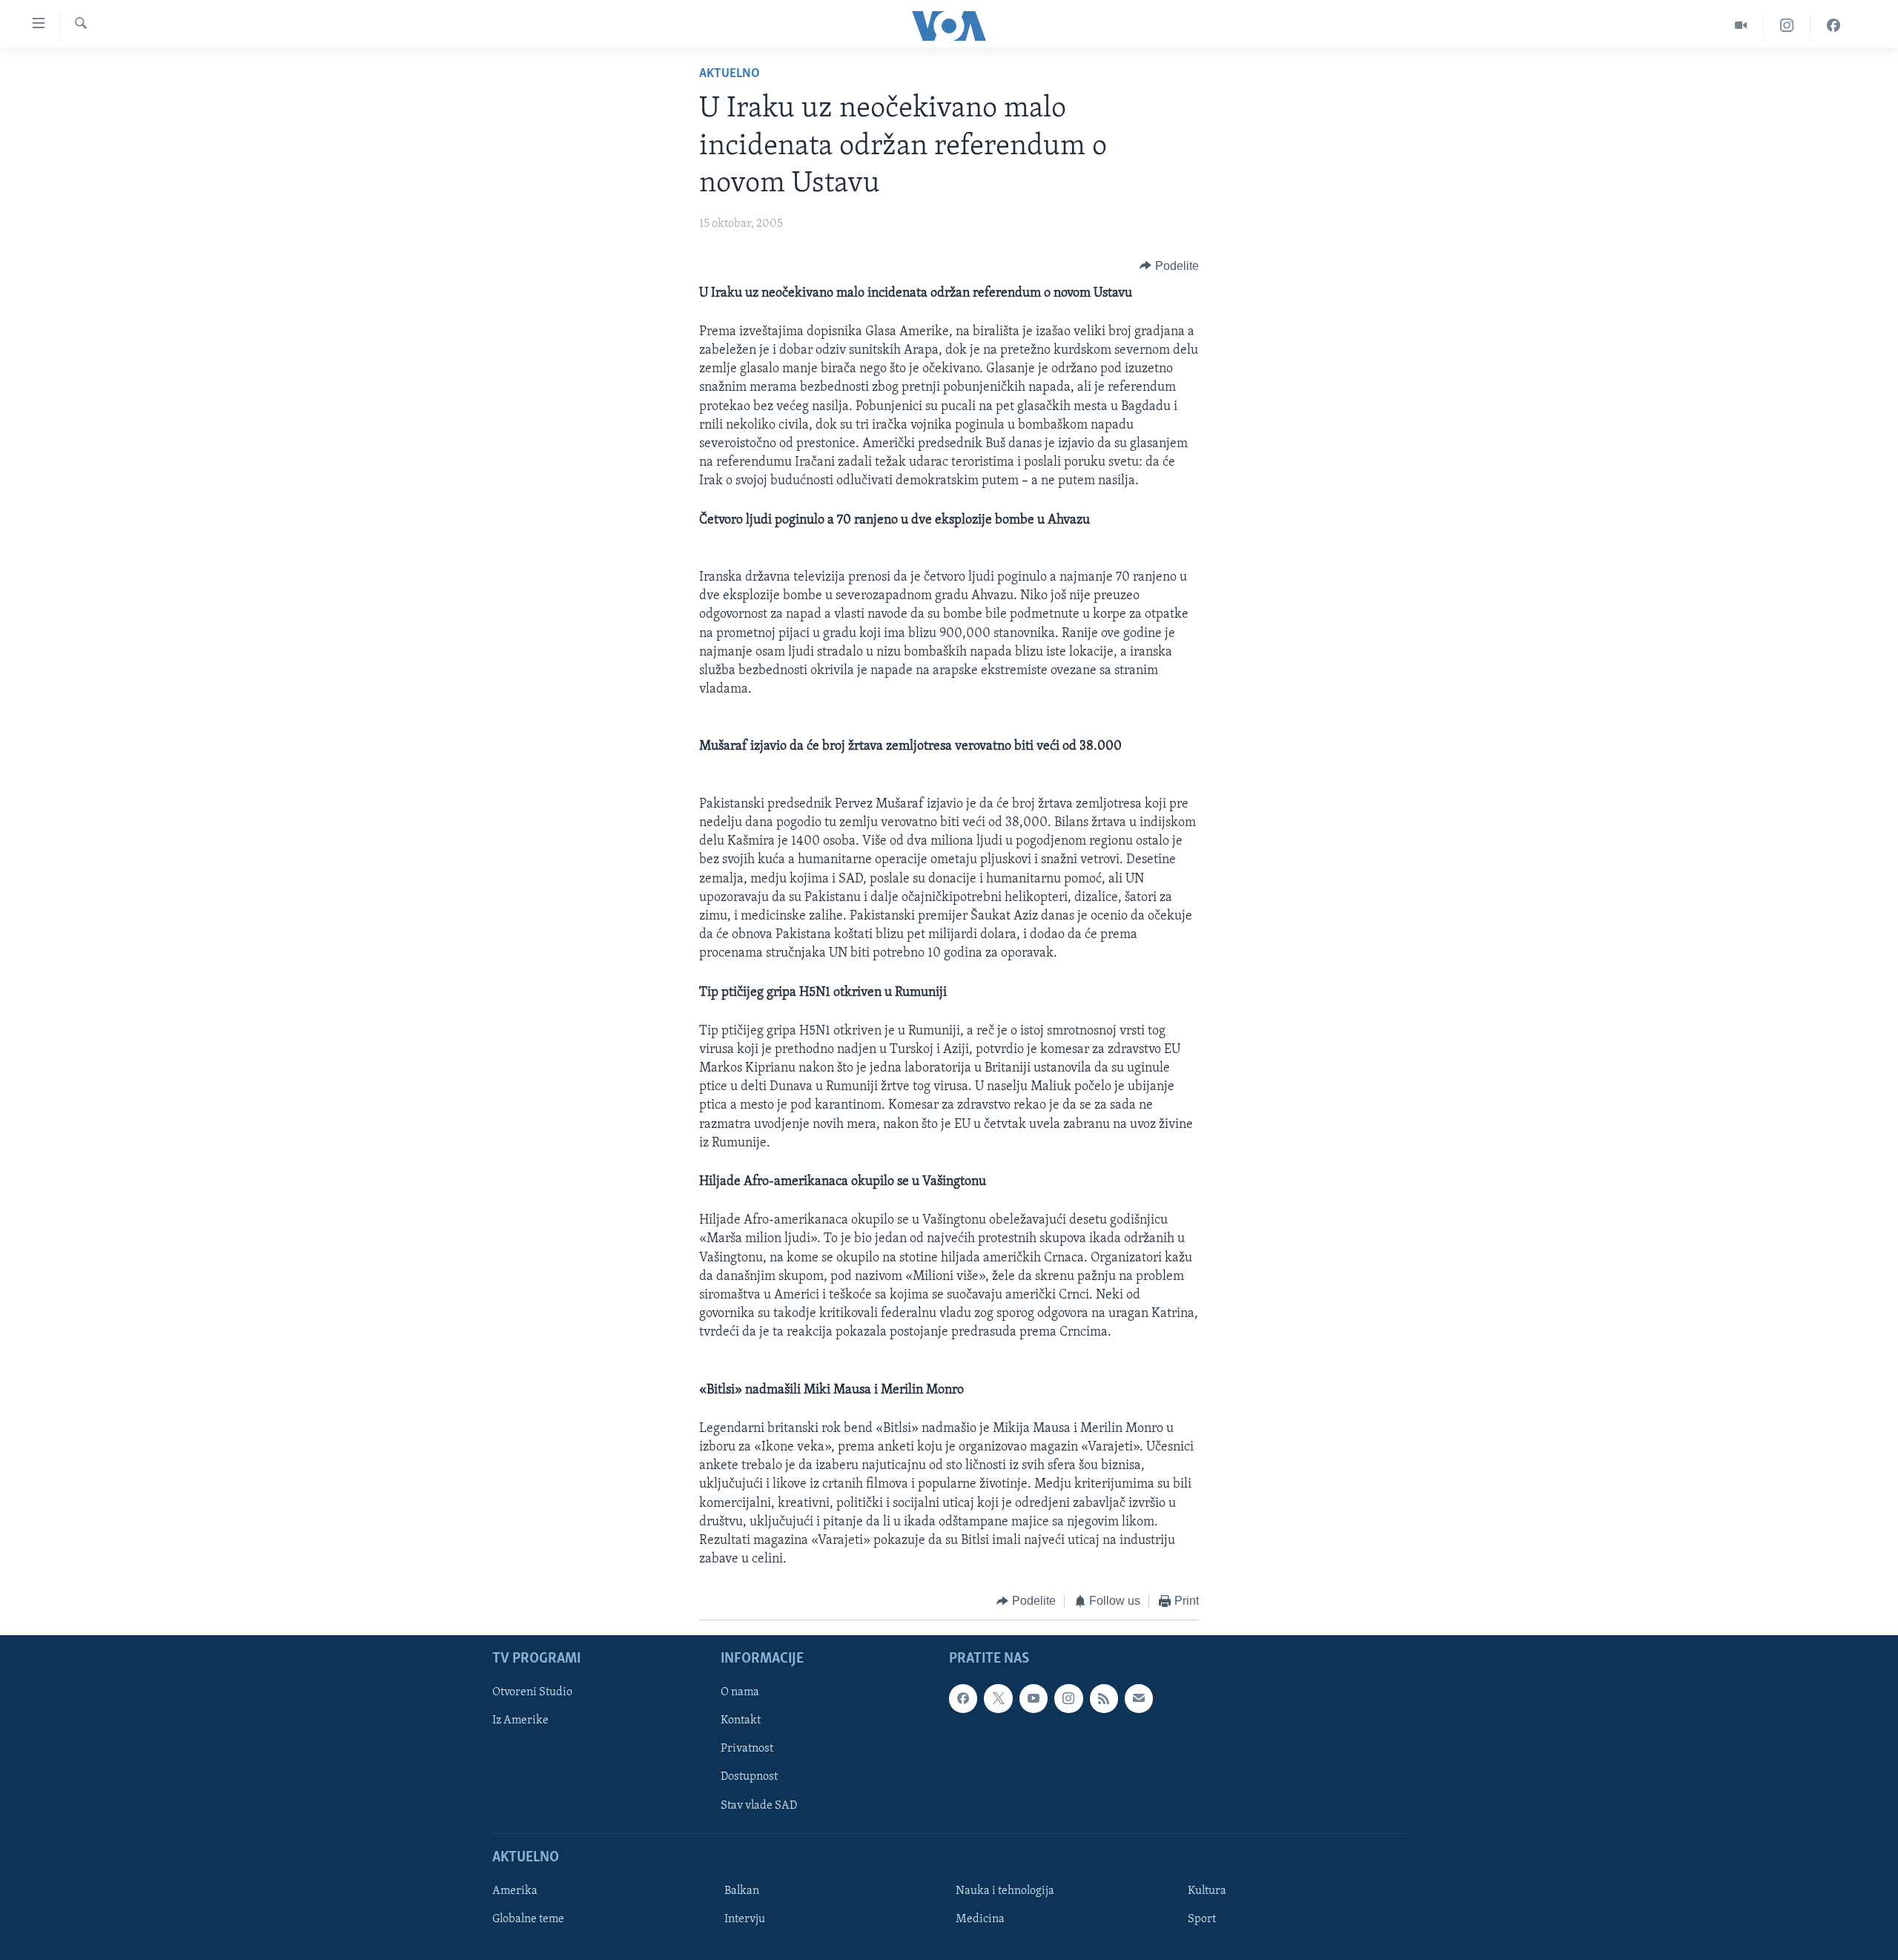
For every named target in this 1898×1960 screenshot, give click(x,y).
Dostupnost (749, 1777)
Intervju (745, 1919)
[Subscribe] (1139, 1698)
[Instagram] (1787, 26)
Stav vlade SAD (759, 1805)
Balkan (742, 1891)
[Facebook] (1833, 26)
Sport (1202, 1919)
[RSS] (1104, 1698)
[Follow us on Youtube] (1034, 1698)
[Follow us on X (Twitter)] (998, 1698)
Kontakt (741, 1720)
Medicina (980, 1919)
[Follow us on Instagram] (1068, 1698)
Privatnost (747, 1749)
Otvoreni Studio (532, 1692)
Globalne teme (528, 1919)
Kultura (1207, 1891)
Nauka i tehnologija (1005, 1891)
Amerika (515, 1891)
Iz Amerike (520, 1720)
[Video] (1741, 26)
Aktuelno (730, 74)
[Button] (1169, 266)
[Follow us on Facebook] (963, 1698)
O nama (740, 1692)
